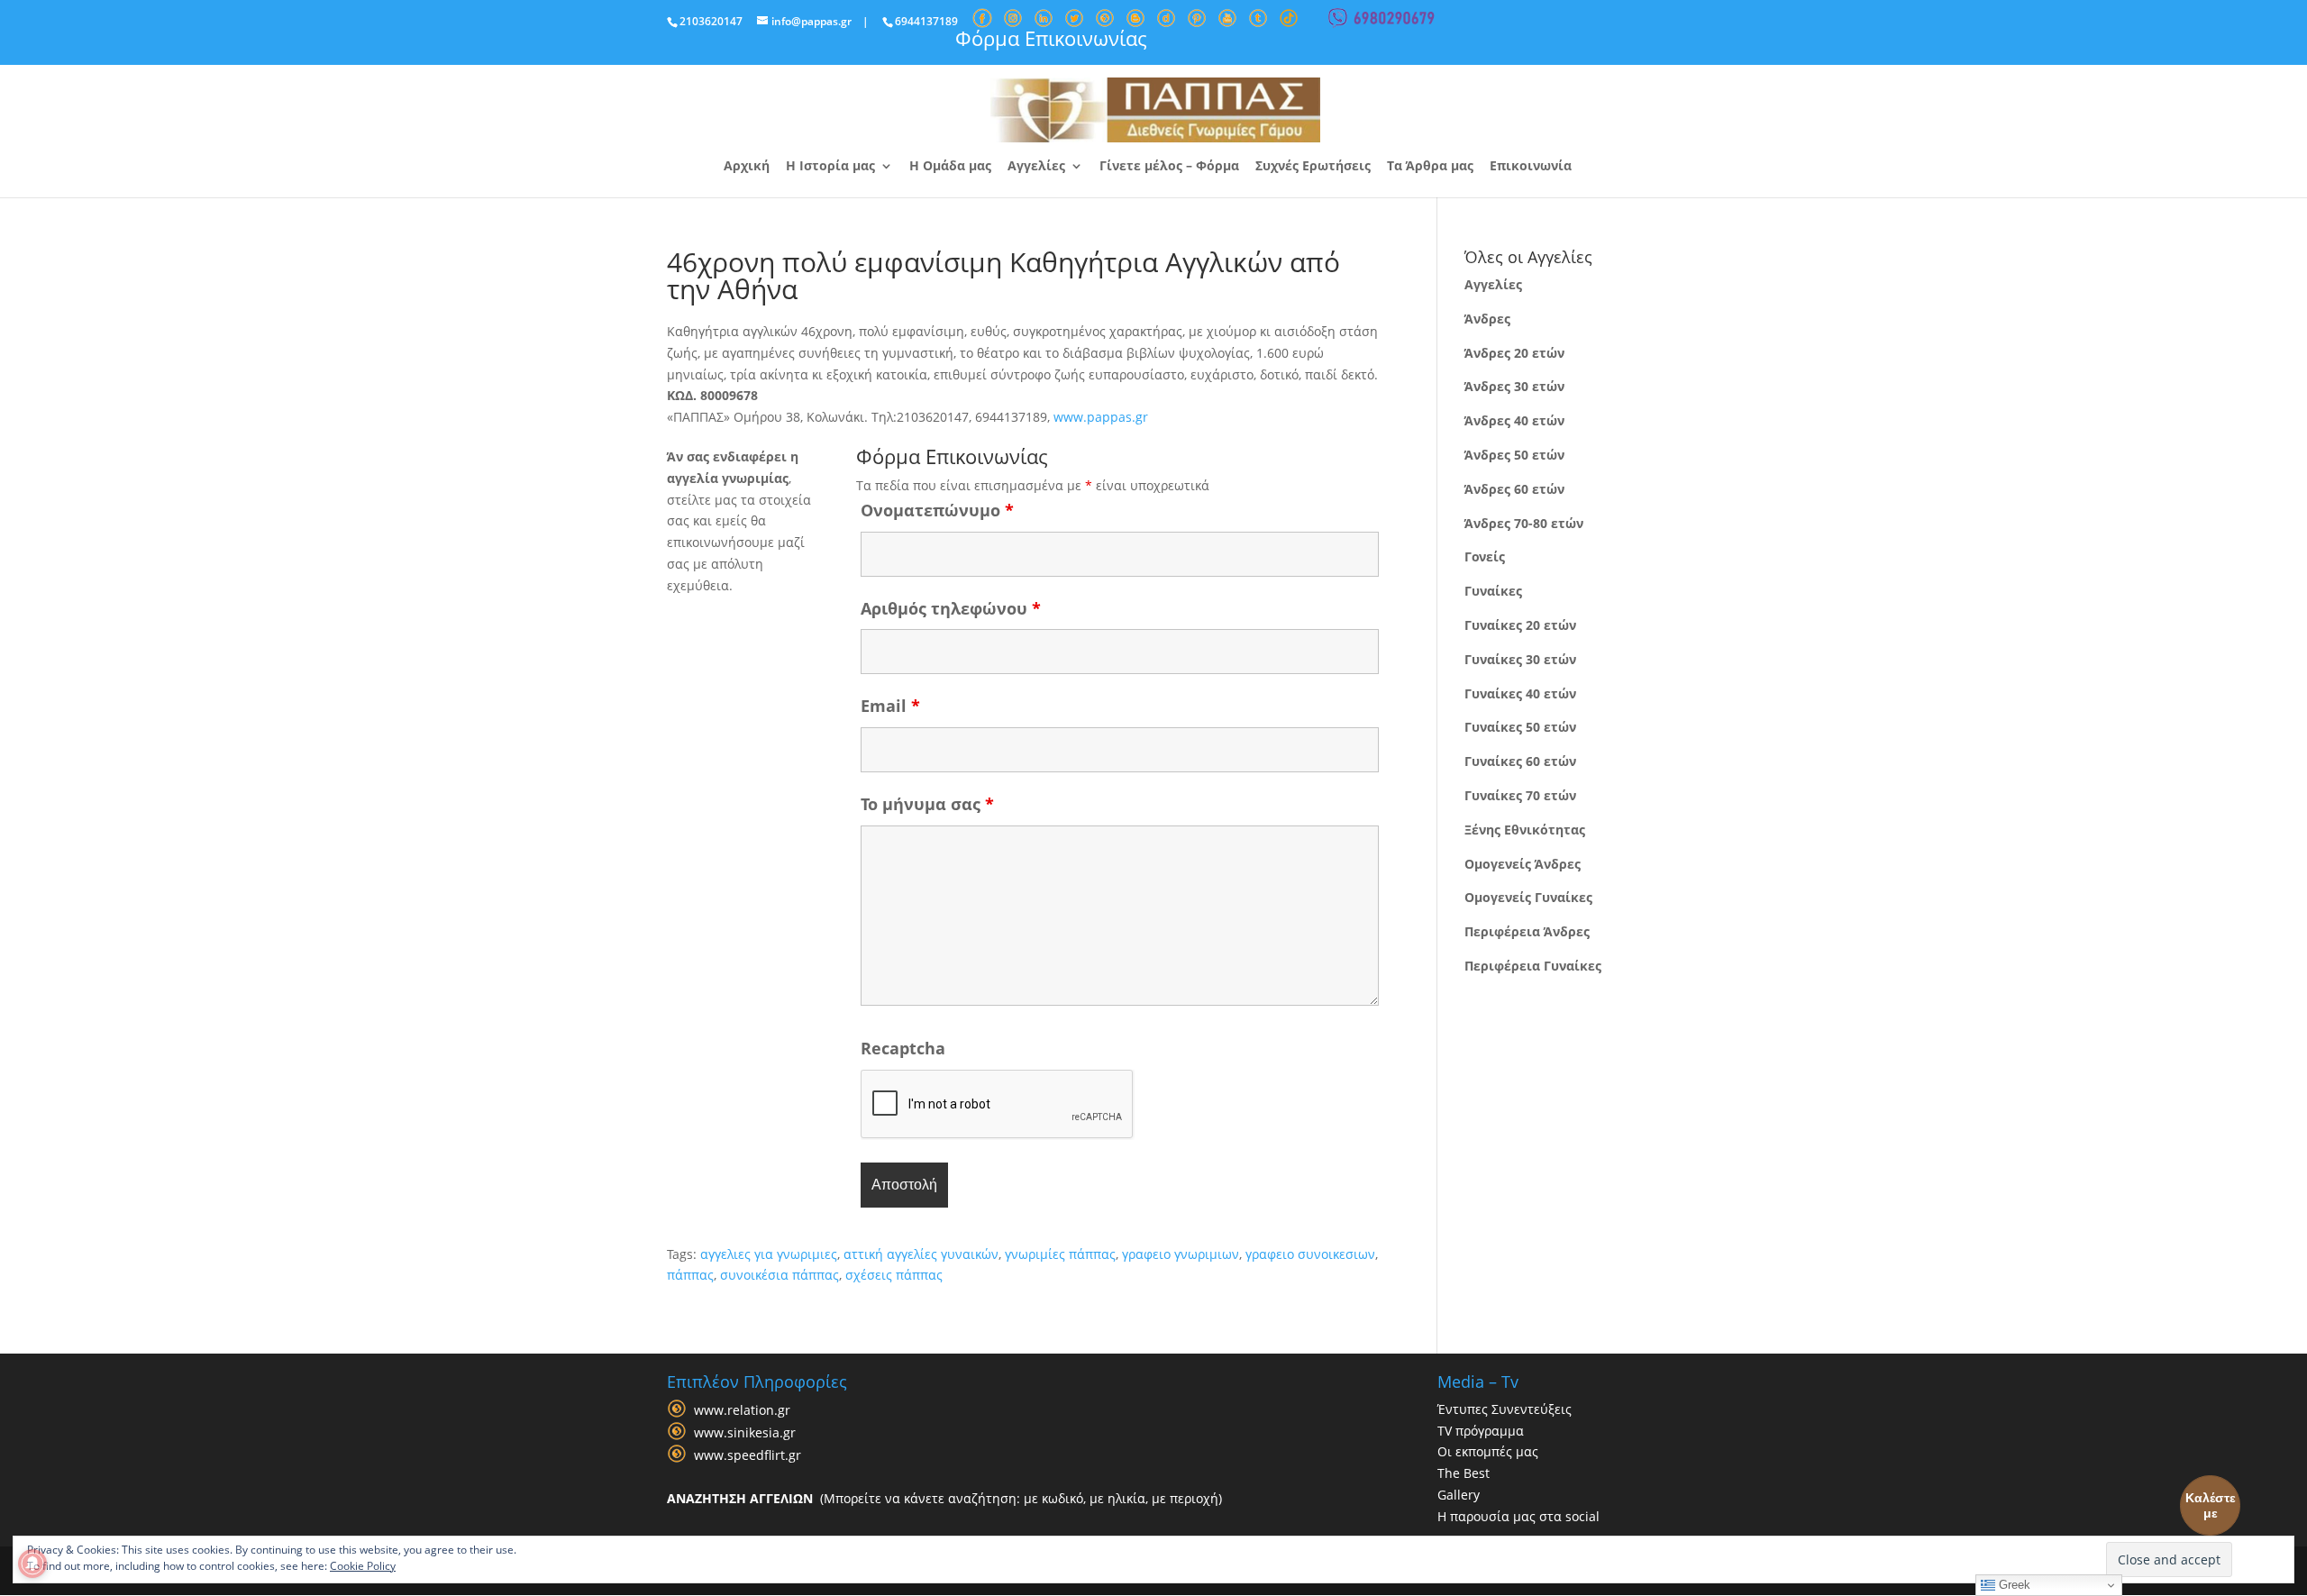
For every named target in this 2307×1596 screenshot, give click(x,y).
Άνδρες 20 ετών (1514, 353)
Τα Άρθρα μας (1430, 167)
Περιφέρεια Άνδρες (1527, 931)
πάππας (690, 1275)
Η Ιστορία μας (830, 167)
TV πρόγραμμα (1481, 1431)
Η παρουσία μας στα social (1518, 1516)
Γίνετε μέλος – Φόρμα (1169, 167)
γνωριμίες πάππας (1060, 1254)
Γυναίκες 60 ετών (1520, 761)
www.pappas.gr (1101, 417)
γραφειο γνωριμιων (1181, 1254)
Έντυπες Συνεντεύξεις (1505, 1409)
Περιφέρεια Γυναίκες (1533, 966)
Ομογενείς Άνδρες (1523, 864)
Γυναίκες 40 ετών (1520, 693)
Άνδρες (1487, 319)
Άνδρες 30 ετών (1514, 386)
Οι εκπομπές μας (1488, 1451)
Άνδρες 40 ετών (1514, 420)
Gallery (1459, 1495)
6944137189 (926, 21)
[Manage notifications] (32, 1564)
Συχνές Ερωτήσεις (1313, 167)
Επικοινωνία (1531, 167)
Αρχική (747, 167)
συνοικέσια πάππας (780, 1275)
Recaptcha (903, 1048)
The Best (1464, 1473)
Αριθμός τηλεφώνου (951, 608)
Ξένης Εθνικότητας (1525, 830)
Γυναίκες (1493, 591)
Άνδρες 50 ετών (1514, 455)
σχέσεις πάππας (894, 1275)
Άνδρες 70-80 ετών (1524, 523)
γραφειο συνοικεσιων (1310, 1254)
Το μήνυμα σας (927, 804)
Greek (2013, 1585)
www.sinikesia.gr (745, 1432)
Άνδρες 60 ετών (1514, 489)
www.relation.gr (742, 1410)
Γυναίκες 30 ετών (1520, 659)
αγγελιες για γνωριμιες (769, 1254)
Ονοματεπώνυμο (937, 510)
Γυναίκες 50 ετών (1520, 727)
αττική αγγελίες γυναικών (921, 1254)
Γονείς (1485, 556)
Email (890, 706)
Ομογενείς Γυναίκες (1528, 897)
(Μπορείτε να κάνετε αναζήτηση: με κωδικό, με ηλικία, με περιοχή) (944, 1498)
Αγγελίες (1036, 167)
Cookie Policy (363, 1566)
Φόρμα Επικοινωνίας (1051, 38)
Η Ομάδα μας (950, 167)
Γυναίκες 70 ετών (1520, 795)
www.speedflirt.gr (748, 1455)
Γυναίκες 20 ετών (1520, 625)
